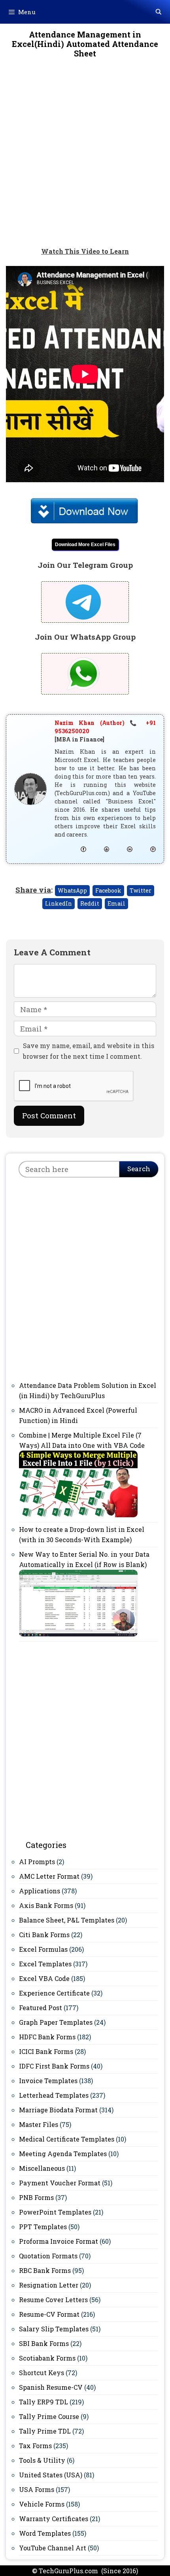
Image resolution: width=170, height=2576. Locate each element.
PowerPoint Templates (55, 2212)
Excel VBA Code (44, 1978)
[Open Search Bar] (159, 12)
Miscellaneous (42, 2168)
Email (116, 903)
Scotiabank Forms (47, 2358)
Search (139, 1169)
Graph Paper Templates (56, 2022)
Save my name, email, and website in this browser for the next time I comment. (89, 1051)
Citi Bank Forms (44, 1935)
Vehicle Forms (42, 2504)
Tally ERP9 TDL (43, 2402)
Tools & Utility (42, 2460)
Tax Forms (35, 2446)
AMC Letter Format (49, 1876)
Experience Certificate (54, 1993)
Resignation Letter (49, 2285)
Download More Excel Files (85, 545)
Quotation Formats (48, 2256)
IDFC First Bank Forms (54, 2066)
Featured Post (41, 2008)
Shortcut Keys (42, 2373)
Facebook (108, 890)
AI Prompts (37, 1862)
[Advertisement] (85, 158)
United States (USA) (51, 2475)
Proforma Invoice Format (59, 2241)
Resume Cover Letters (53, 2300)
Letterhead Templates (54, 2095)
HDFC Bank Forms (47, 2037)
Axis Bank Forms (46, 1905)
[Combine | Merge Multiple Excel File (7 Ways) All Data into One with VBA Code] (78, 1515)
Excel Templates (45, 1964)
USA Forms (37, 2489)
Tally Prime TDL (45, 2431)
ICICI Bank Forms (46, 2051)
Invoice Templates (48, 2081)
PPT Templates (43, 2227)
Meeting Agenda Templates (63, 2154)
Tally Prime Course (49, 2416)
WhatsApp (72, 890)
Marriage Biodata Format (58, 2110)
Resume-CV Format (49, 2314)
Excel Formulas (43, 1949)
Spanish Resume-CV (51, 2387)
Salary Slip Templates (54, 2329)
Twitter (141, 890)
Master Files (39, 2124)
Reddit (90, 903)
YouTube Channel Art (53, 2548)
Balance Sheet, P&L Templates (67, 1920)
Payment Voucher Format (60, 2183)
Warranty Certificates (54, 2519)
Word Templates (45, 2533)
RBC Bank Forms (45, 2270)
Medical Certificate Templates (67, 2139)
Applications (40, 1891)
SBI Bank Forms (44, 2343)
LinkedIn (59, 903)
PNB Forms (36, 2197)
